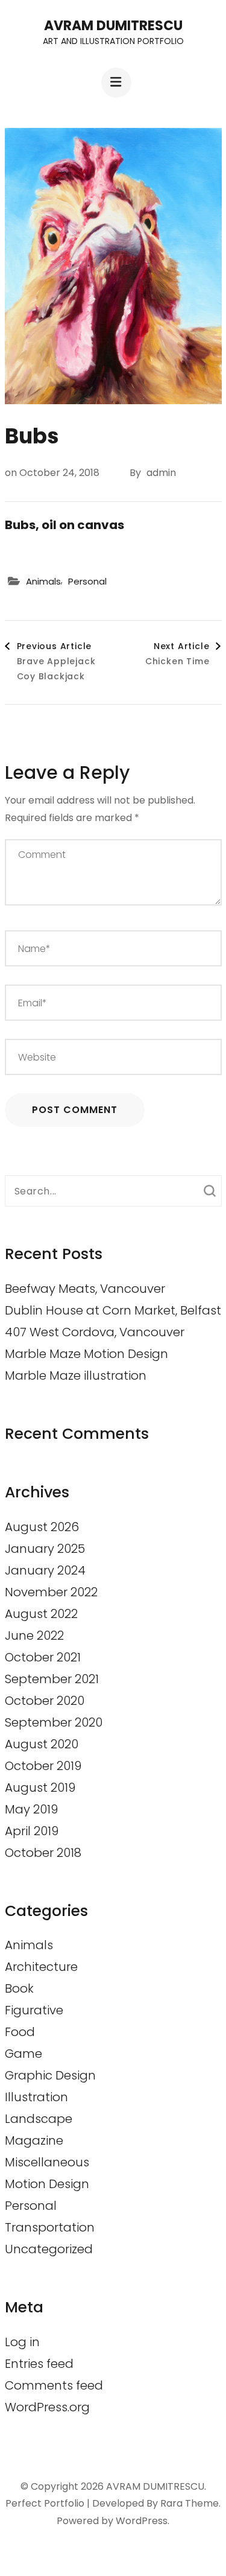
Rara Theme (190, 2503)
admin (161, 473)
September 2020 (54, 1722)
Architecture (41, 1967)
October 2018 (43, 1853)
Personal (87, 581)
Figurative (34, 2010)
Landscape (39, 2119)
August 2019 (40, 1788)
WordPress (142, 2521)
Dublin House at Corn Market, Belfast (113, 1310)
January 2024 (45, 1570)
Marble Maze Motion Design (86, 1354)
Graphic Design (50, 2075)
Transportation (50, 2227)
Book (19, 1988)
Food (20, 2032)
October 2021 (43, 1657)
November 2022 (51, 1592)
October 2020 (45, 1701)
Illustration (36, 2097)
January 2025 (45, 1549)
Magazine (34, 2140)
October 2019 (43, 1766)
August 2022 (41, 1614)
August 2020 (42, 1744)
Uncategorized (49, 2249)
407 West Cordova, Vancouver (95, 1332)
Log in (22, 2342)
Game (24, 2054)
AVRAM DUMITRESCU (113, 26)
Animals (43, 581)
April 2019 (32, 1831)
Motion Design (47, 2184)
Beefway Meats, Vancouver (85, 1289)
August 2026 (42, 1527)
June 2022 (34, 1635)
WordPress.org (47, 2407)
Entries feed (39, 2364)
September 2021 (52, 1679)
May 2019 (31, 1809)
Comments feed (54, 2385)
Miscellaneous (47, 2162)
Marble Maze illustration (76, 1375)
